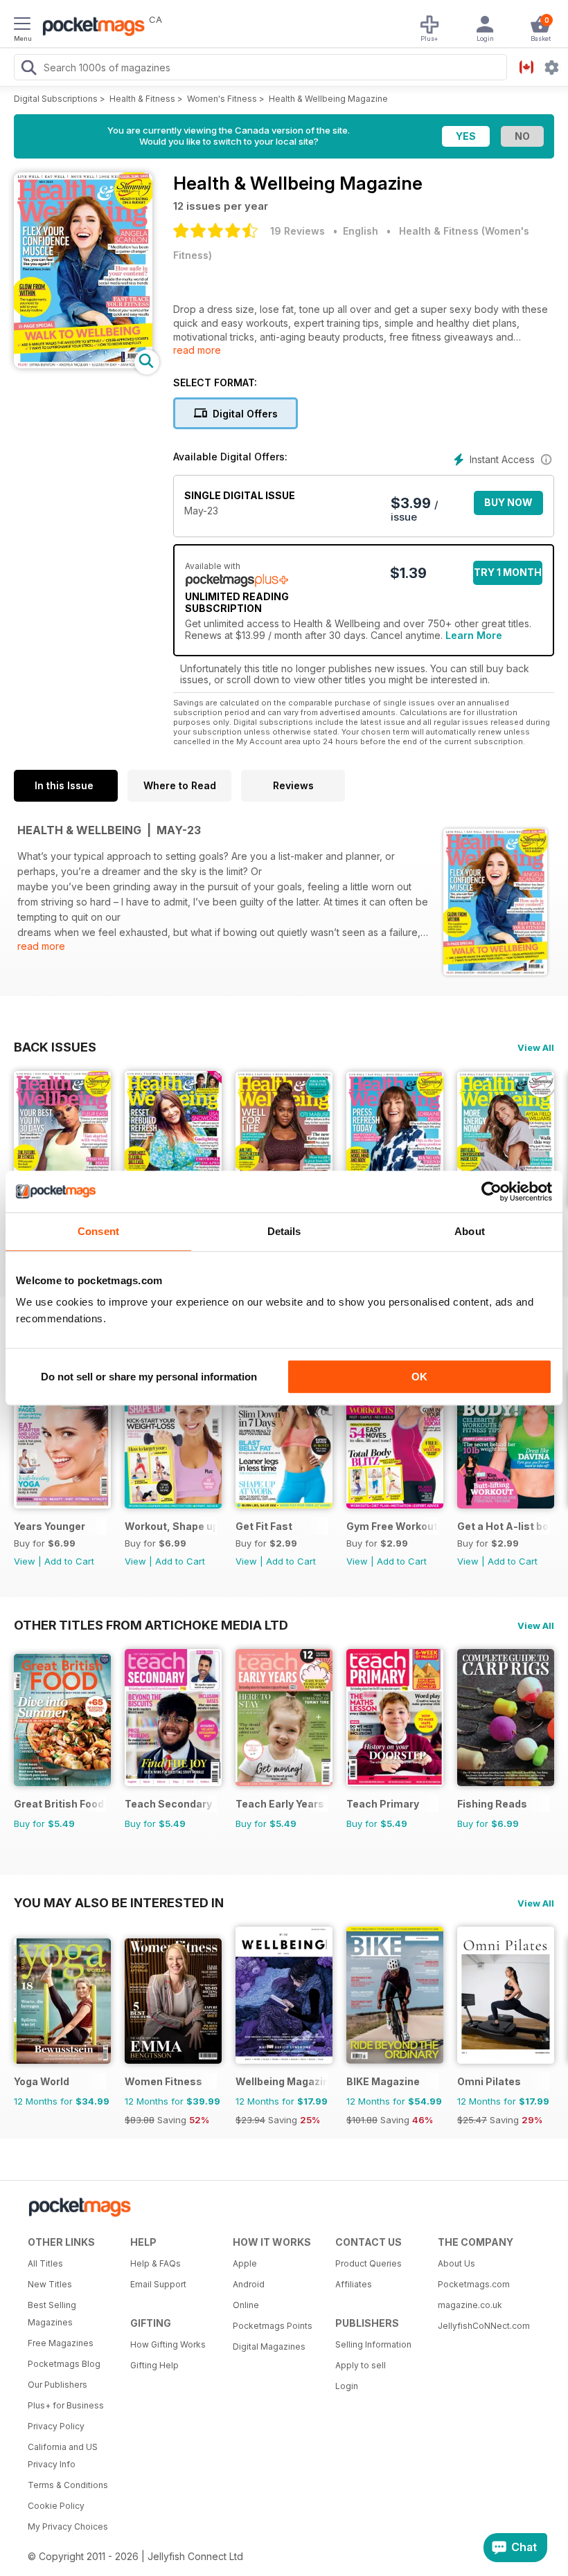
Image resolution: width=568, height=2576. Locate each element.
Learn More (474, 635)
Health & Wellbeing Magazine (328, 99)
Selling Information (373, 2344)
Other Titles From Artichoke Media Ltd (151, 1625)
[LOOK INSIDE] (83, 364)
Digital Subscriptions (56, 99)
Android (249, 2284)
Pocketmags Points (273, 2326)
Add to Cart (69, 1561)
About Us (456, 2263)
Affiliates (354, 2284)
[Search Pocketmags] (28, 69)
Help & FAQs (156, 2263)
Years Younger (50, 1526)
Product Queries (369, 2263)
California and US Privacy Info (63, 2456)
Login (347, 2386)
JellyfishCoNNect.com (484, 2326)
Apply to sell (361, 2365)
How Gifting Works (168, 2344)
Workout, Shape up (171, 1526)
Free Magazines (61, 2343)
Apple (245, 2263)
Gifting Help (154, 2365)
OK (419, 1377)
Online (246, 2305)
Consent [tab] (98, 1231)
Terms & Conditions (68, 2485)
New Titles (50, 2284)
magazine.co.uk (470, 2305)
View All (536, 1047)
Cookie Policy (56, 2506)
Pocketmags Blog (64, 2364)
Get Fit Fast (264, 1526)
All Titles (45, 2263)
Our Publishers (57, 2385)
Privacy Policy (56, 2426)
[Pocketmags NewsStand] (90, 28)
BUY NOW (508, 502)
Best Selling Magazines (52, 2314)
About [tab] (470, 1231)
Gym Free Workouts (392, 1526)
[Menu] (22, 26)
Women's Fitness (222, 99)
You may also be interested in (119, 1902)
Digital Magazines (269, 2347)
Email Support (158, 2284)
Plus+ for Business (66, 2405)
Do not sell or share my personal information (149, 1377)
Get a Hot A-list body (503, 1526)
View (25, 1561)
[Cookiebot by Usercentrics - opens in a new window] (491, 1191)
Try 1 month (508, 572)
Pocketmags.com (474, 2284)
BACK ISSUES (55, 1047)
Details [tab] (284, 1231)
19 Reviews (298, 231)
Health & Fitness (142, 99)
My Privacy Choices (68, 2527)
